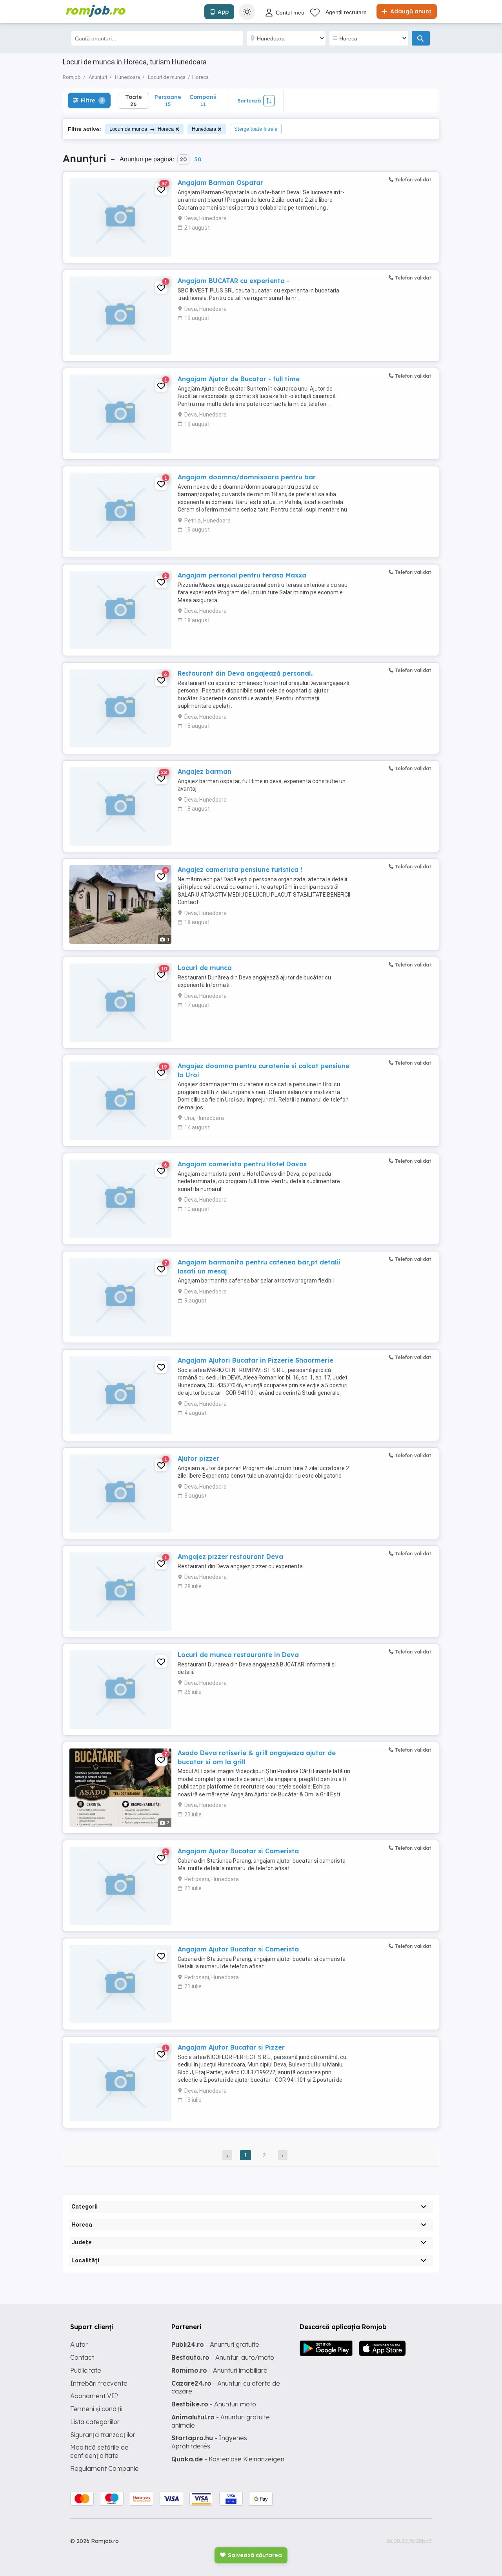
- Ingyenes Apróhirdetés (209, 2442)
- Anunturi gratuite (215, 2344)
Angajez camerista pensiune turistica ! (240, 870)
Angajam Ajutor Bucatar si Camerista (238, 1851)
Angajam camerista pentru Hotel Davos (242, 1164)
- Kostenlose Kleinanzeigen (228, 2459)
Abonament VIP (94, 2396)
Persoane (168, 100)
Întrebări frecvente (99, 2383)
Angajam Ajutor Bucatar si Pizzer (231, 2047)
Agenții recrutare (346, 12)
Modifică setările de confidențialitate (99, 2451)
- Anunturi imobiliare (219, 2370)
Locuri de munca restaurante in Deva (238, 1655)
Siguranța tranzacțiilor (103, 2435)
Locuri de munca (205, 968)
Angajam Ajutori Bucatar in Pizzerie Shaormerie (256, 1360)
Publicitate (86, 2370)
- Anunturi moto (214, 2404)
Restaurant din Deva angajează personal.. (246, 673)
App (223, 12)
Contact (82, 2357)
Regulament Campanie (105, 2468)
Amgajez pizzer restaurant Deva (230, 1557)
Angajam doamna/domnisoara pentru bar (247, 477)
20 (183, 159)
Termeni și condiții (96, 2409)
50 (198, 159)
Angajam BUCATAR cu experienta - (234, 281)
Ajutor (79, 2344)
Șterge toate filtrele (256, 129)
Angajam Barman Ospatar (220, 183)
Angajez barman (205, 771)
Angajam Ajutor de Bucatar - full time (239, 379)
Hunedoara (204, 129)
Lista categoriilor (95, 2422)
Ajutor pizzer (198, 1458)
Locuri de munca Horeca (142, 129)
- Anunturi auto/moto (223, 2357)
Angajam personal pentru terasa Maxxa (242, 575)
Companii (203, 100)
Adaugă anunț (410, 11)
